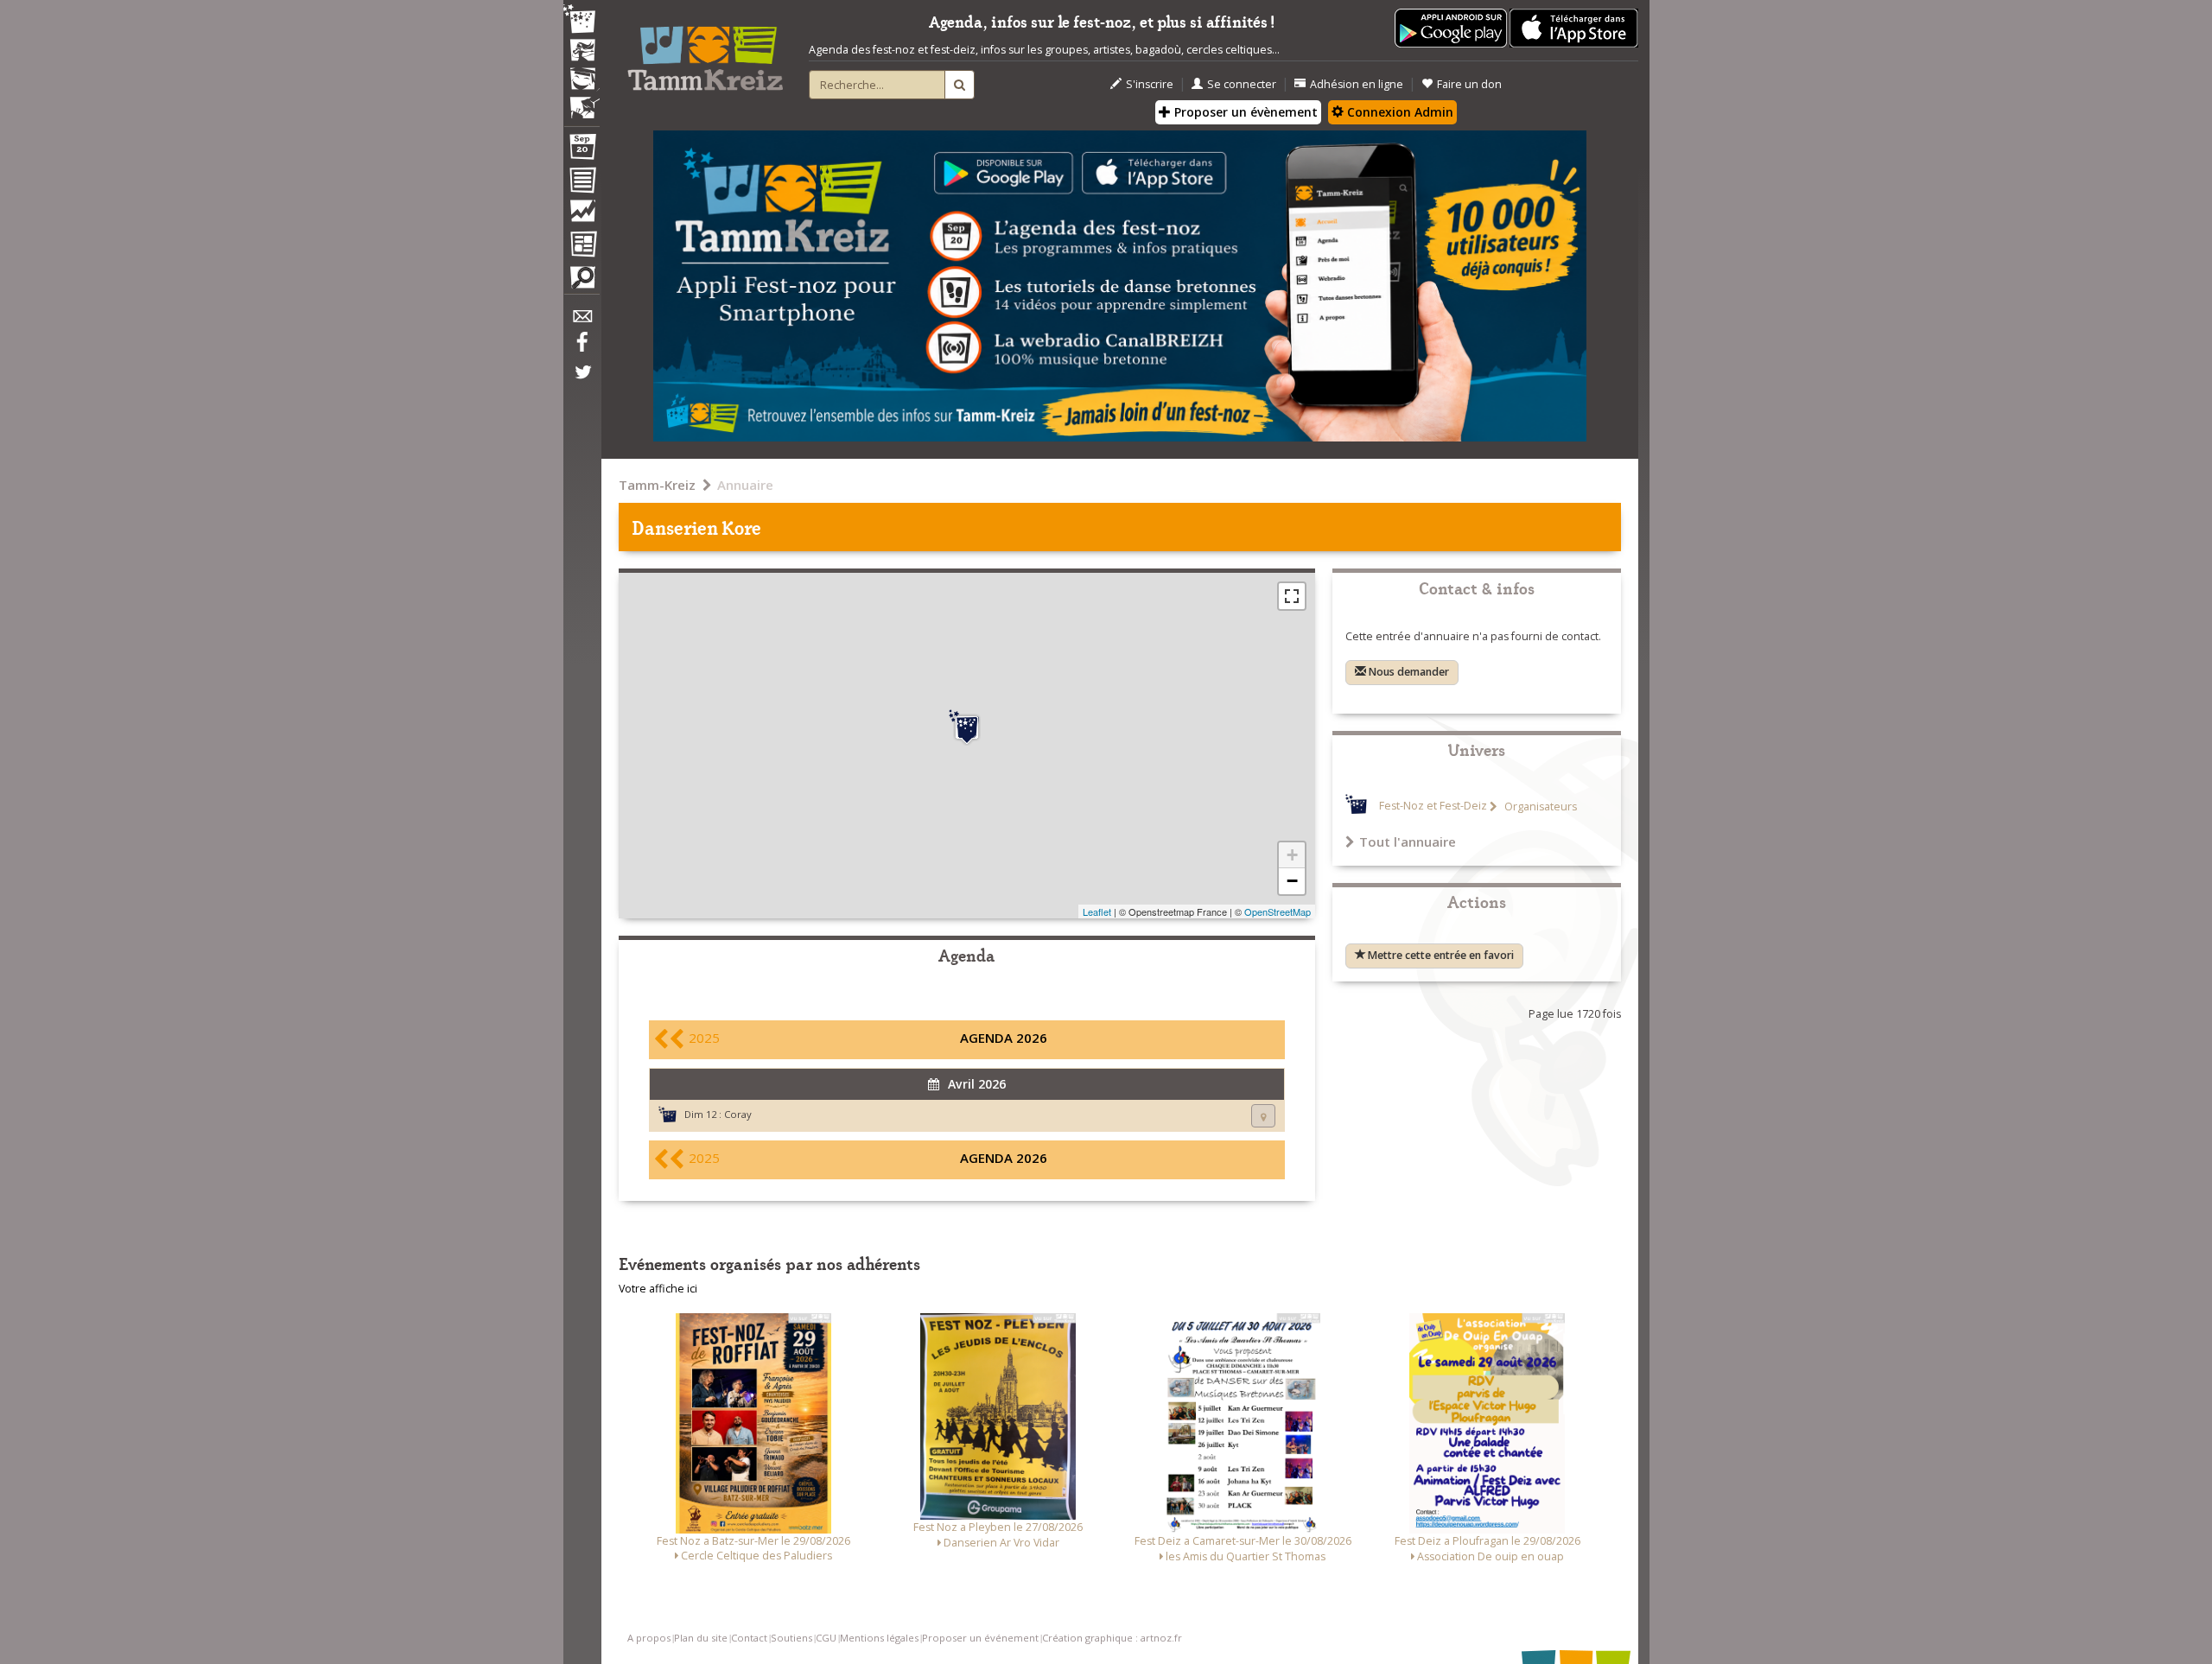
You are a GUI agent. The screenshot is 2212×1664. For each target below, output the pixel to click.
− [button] (1292, 881)
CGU (826, 1638)
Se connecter (1242, 84)
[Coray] (967, 727)
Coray (738, 1114)
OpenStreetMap (1278, 911)
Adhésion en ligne (1357, 84)
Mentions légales (879, 1638)
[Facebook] (582, 348)
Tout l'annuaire (1408, 842)
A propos (649, 1638)
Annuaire (745, 485)
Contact (749, 1638)
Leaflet (1097, 911)
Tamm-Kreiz (657, 485)
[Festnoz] (582, 20)
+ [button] (1292, 855)
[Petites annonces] (582, 282)
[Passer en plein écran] (1292, 596)
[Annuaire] (582, 183)
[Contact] (582, 321)
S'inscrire (1150, 84)
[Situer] (1263, 1116)
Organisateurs (1539, 807)
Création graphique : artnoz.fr (1112, 1638)
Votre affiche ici (658, 1289)
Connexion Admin (1398, 112)
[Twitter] (582, 381)
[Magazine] (582, 246)
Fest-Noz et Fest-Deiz (1433, 807)
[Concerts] (582, 52)
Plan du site (701, 1638)
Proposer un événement (980, 1638)
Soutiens (791, 1638)
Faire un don (1469, 84)
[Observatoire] (582, 215)
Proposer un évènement (1244, 112)
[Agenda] (582, 150)
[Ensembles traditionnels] (582, 101)
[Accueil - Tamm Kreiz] (705, 52)
